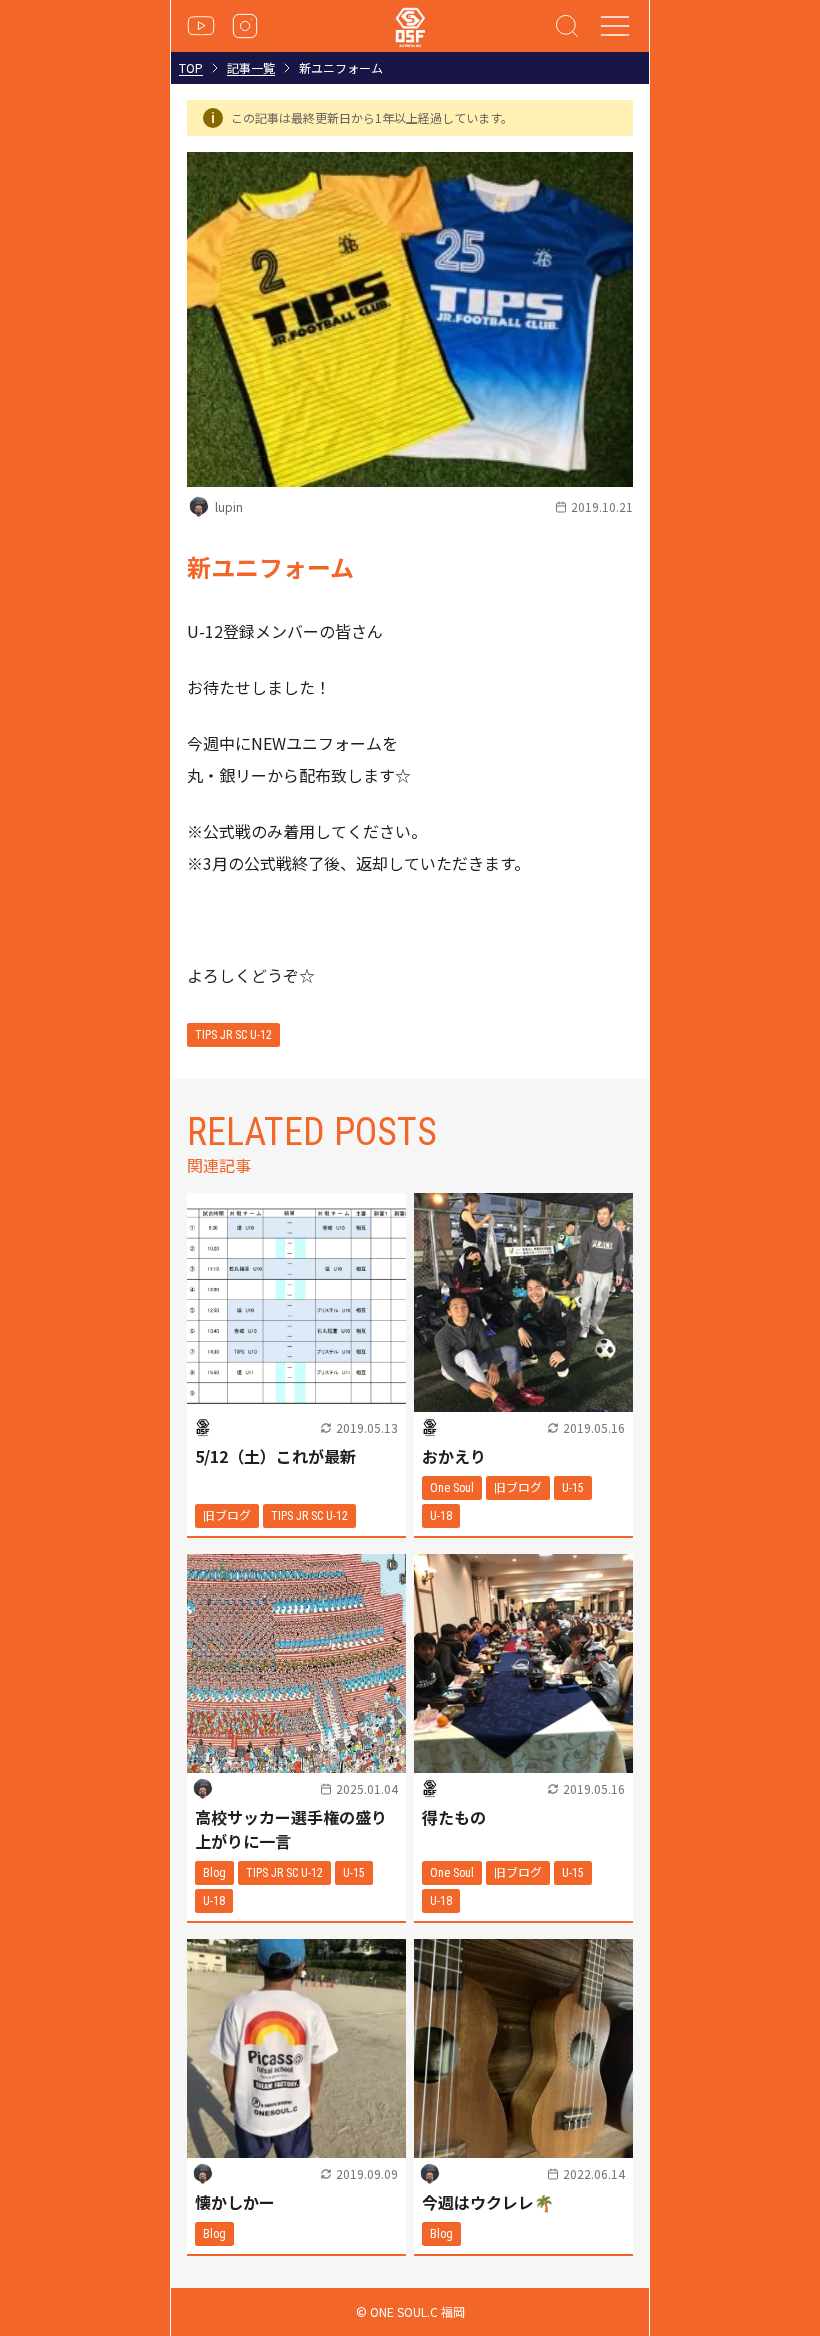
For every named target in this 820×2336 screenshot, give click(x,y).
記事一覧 (251, 68)
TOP (191, 68)
